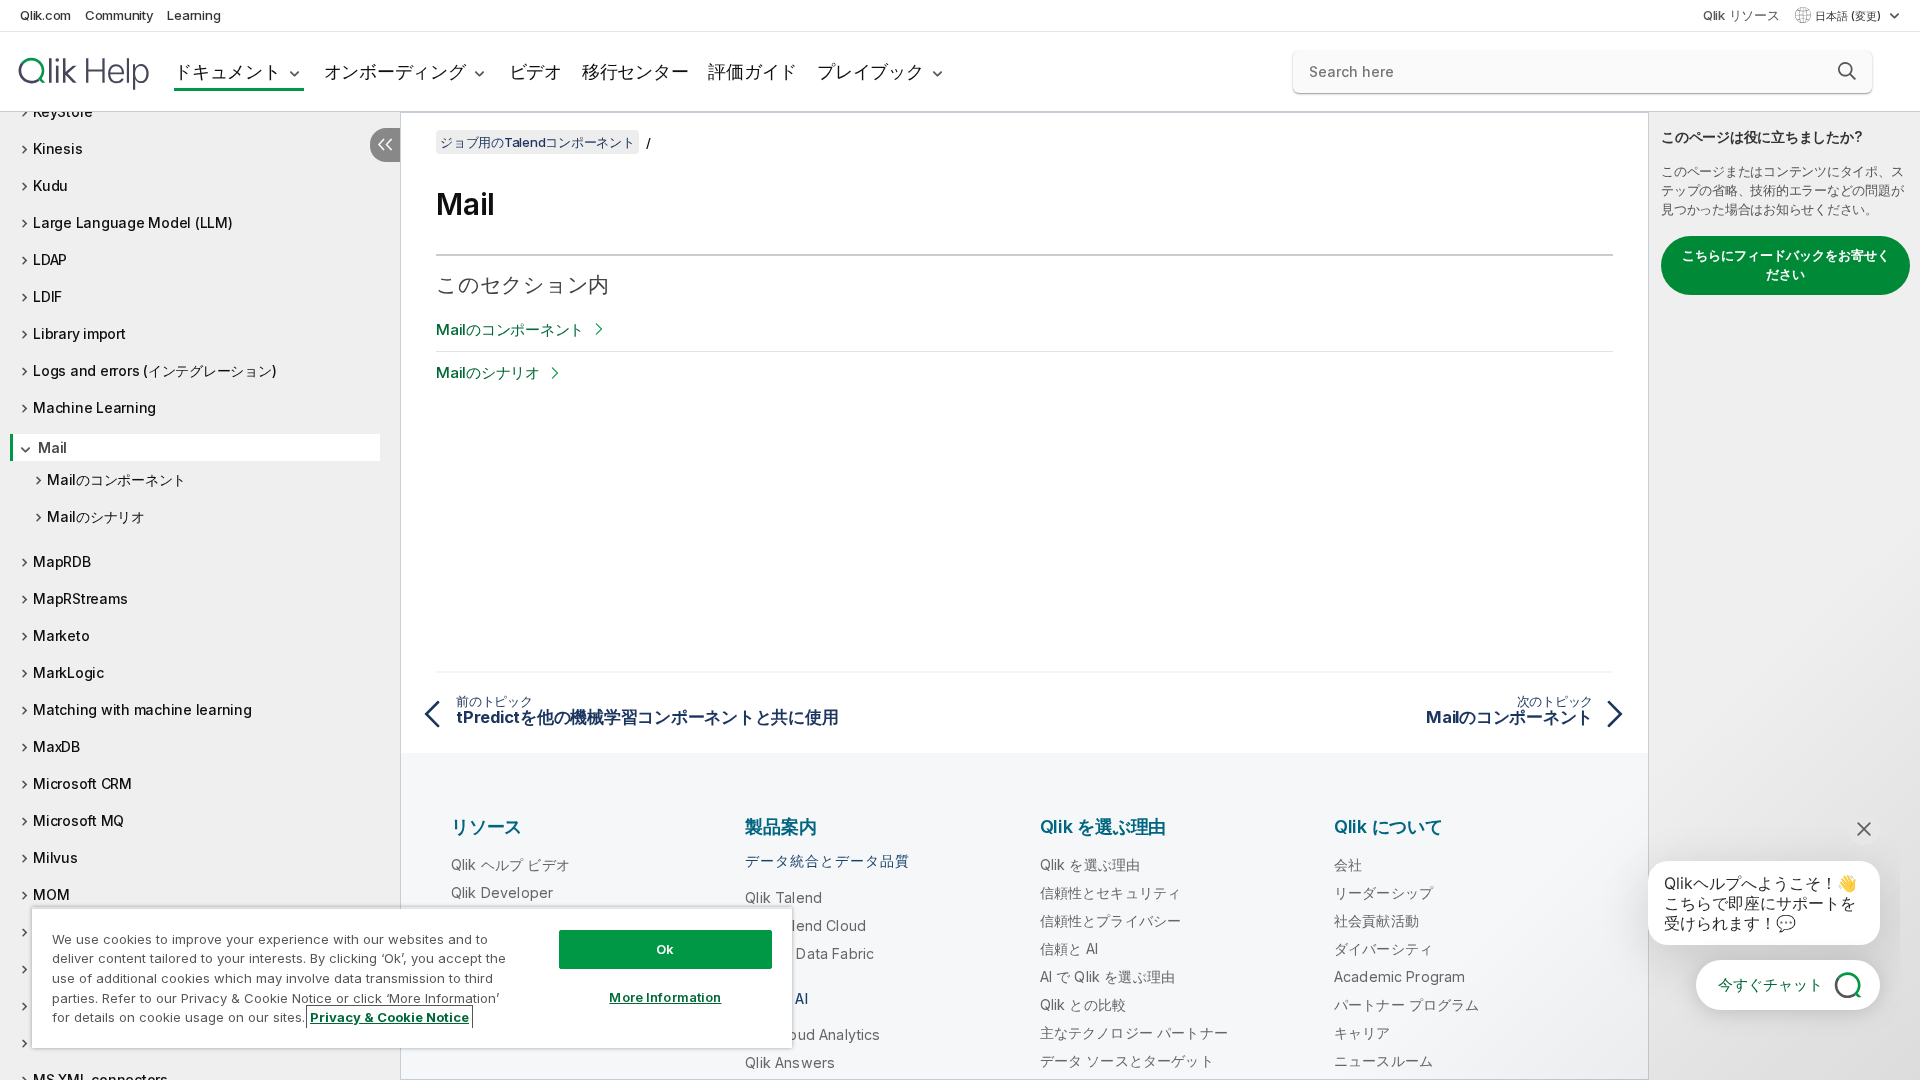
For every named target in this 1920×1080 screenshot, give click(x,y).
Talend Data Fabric (809, 953)
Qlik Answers (790, 1062)
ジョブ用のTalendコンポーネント (537, 142)
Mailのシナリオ (96, 516)
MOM (51, 894)
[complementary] (1784, 596)
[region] (412, 977)
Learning (193, 15)
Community (119, 15)
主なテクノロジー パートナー (1134, 1032)
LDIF (47, 296)
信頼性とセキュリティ (1111, 892)
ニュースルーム (1383, 1060)
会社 (1348, 864)
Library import (79, 333)
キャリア (1362, 1032)
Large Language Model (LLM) (133, 222)
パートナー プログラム (1407, 1004)
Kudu (50, 185)
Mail (52, 447)
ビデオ (535, 71)
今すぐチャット (1770, 984)
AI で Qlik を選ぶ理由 (1107, 976)
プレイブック (870, 71)
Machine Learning (94, 407)
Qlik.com (45, 15)
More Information (665, 997)
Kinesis (57, 148)
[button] (1847, 71)
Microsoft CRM (82, 783)
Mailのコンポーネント (116, 479)
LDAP (50, 259)
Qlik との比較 (1083, 1004)
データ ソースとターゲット (1127, 1060)
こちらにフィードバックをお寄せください (1786, 265)
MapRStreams (80, 598)
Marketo (61, 635)
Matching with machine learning (142, 709)
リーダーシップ (1383, 892)
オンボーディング (395, 71)
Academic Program (1400, 976)
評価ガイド (752, 71)
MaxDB (56, 746)
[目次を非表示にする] (385, 145)
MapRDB (62, 561)
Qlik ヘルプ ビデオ (510, 864)
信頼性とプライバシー (1111, 920)
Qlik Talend (783, 897)
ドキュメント (227, 71)
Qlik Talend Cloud (805, 925)
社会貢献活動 (1376, 920)
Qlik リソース (1741, 15)
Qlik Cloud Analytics (812, 1034)
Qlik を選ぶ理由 (1090, 864)
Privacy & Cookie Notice (389, 1017)
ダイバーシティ (1383, 948)
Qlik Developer (502, 892)
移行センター (635, 71)
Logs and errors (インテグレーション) (154, 370)
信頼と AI (1069, 948)
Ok (665, 949)
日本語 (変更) (1849, 16)
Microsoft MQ (78, 820)
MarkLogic (68, 672)
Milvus (55, 857)
